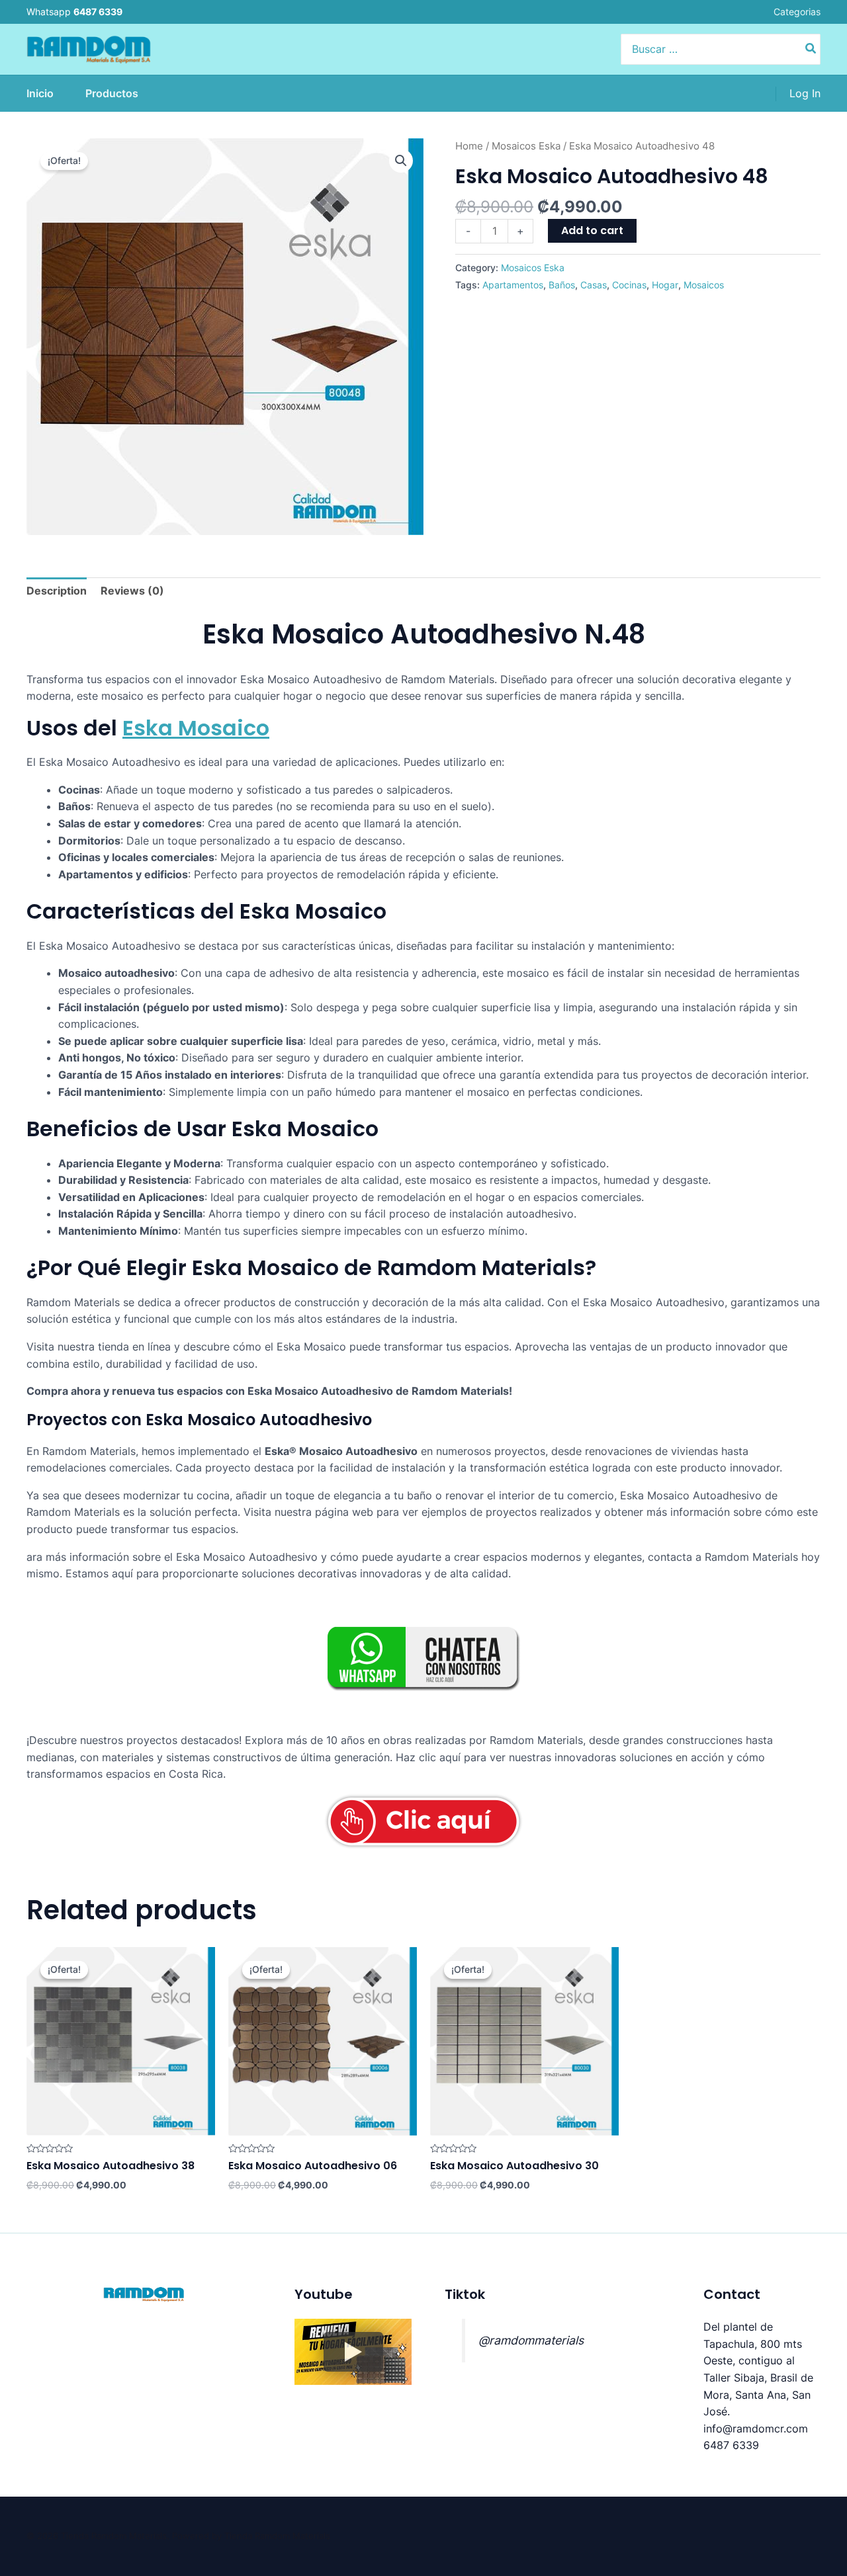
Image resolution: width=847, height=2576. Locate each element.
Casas (594, 285)
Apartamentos (513, 285)
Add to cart (592, 230)
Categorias (797, 12)
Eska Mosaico (196, 728)
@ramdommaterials (531, 2340)
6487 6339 (731, 2445)
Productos (112, 93)
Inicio (40, 93)
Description (57, 591)
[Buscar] (811, 49)
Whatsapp (74, 12)
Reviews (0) (132, 591)
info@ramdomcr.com (756, 2429)
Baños (562, 285)
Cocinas (629, 285)
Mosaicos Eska (526, 146)
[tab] (57, 591)
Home (469, 146)
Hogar (665, 285)
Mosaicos (704, 285)
